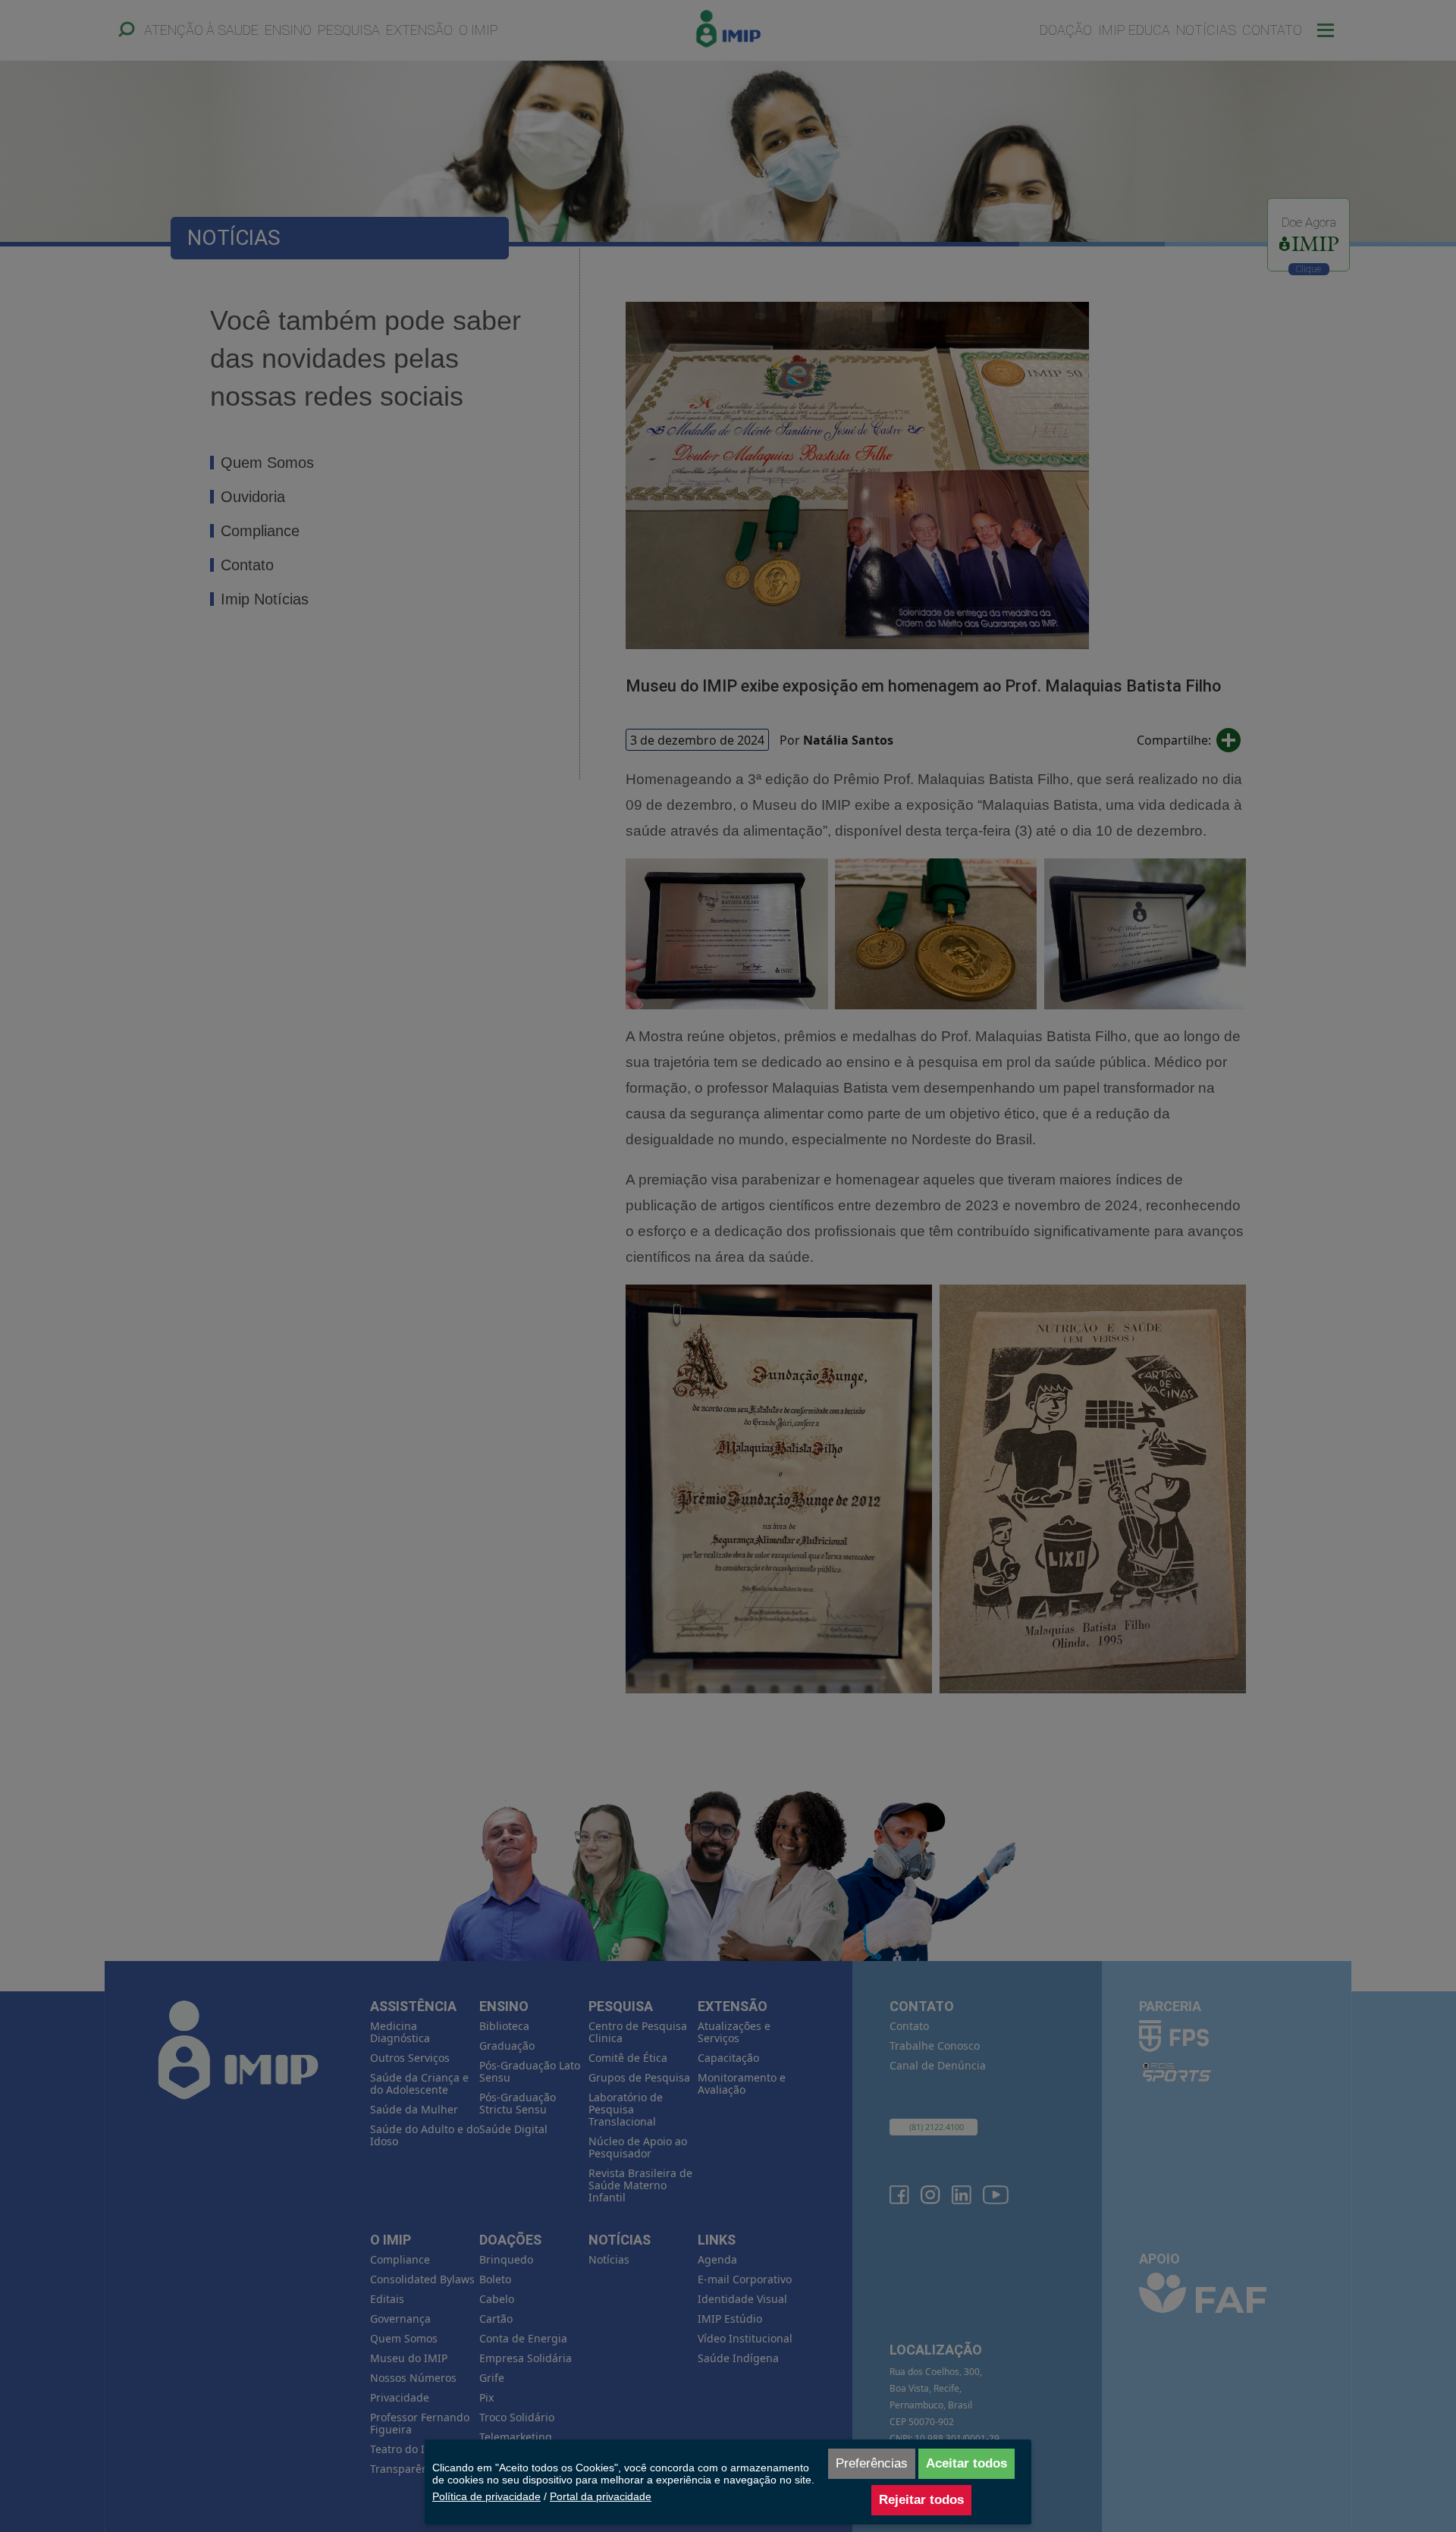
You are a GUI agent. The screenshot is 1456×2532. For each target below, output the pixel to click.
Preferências (872, 2463)
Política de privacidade (486, 2496)
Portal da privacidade (601, 2496)
